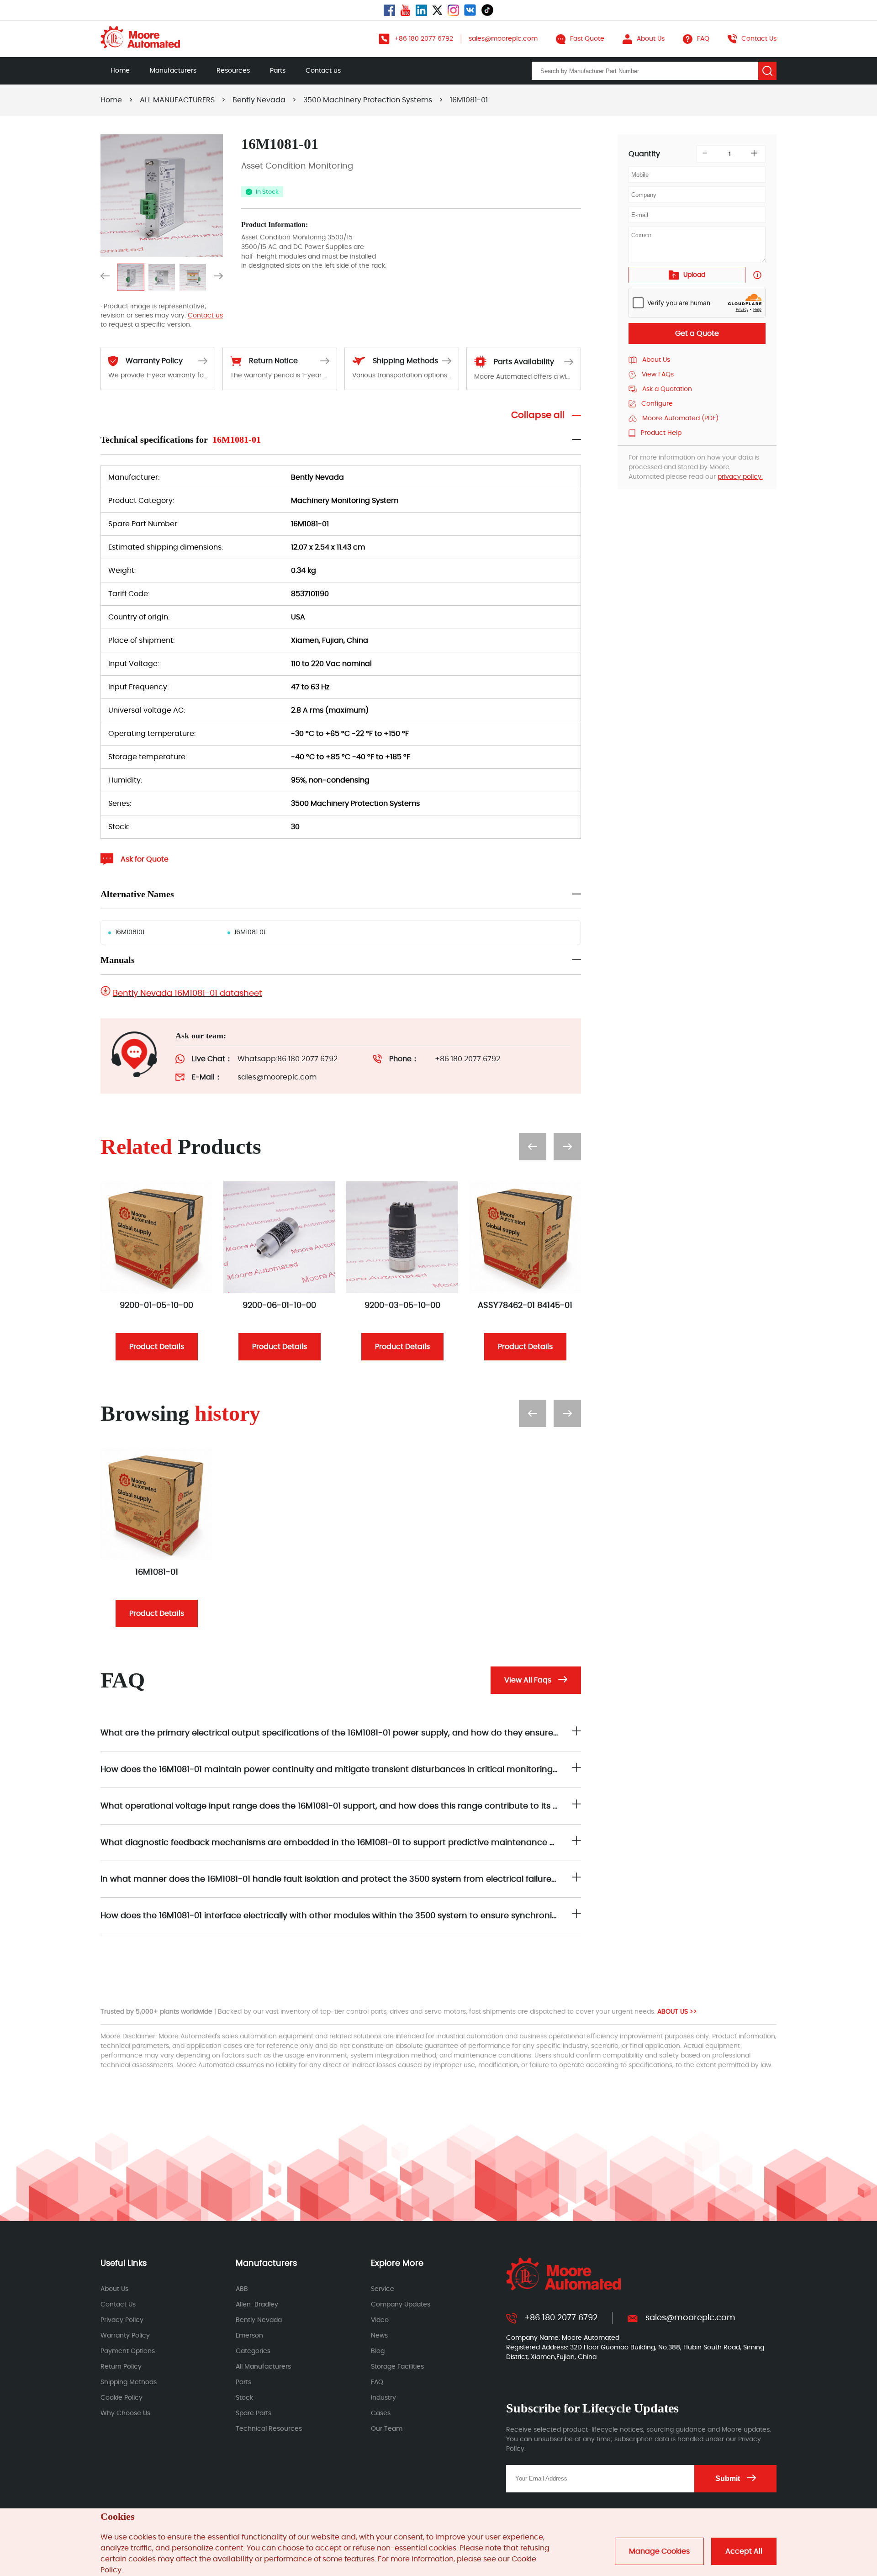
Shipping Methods (129, 2382)
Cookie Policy (122, 2398)
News (379, 2336)
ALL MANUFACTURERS (177, 100)
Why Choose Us (125, 2413)
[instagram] (453, 10)
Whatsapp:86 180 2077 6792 (288, 1059)
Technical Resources (269, 2429)
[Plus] (754, 154)
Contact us (323, 71)
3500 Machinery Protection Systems (368, 100)
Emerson (249, 2336)
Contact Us (118, 2305)
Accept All (744, 2551)
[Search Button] (767, 71)
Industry (383, 2398)
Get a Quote (697, 333)
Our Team (387, 2429)
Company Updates (401, 2305)
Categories (253, 2351)
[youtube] (405, 10)
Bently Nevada (259, 100)
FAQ (377, 2382)
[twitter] (437, 10)
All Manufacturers (263, 2367)
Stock (244, 2398)
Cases (381, 2413)
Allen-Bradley (257, 2305)
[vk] (470, 10)
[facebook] (389, 10)
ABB (242, 2289)
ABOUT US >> (677, 2012)
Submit (728, 2478)
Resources (233, 71)
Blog (378, 2351)
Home (120, 71)
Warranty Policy (125, 2336)
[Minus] (705, 154)
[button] (105, 278)
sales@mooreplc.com (277, 1077)
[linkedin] (421, 10)
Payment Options (128, 2351)
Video (380, 2320)
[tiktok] (487, 10)
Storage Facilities (397, 2367)
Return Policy (121, 2367)
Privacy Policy (122, 2320)
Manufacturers (173, 71)
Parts (278, 71)
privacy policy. (740, 477)
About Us (114, 2289)
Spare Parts (254, 2413)
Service (383, 2289)
